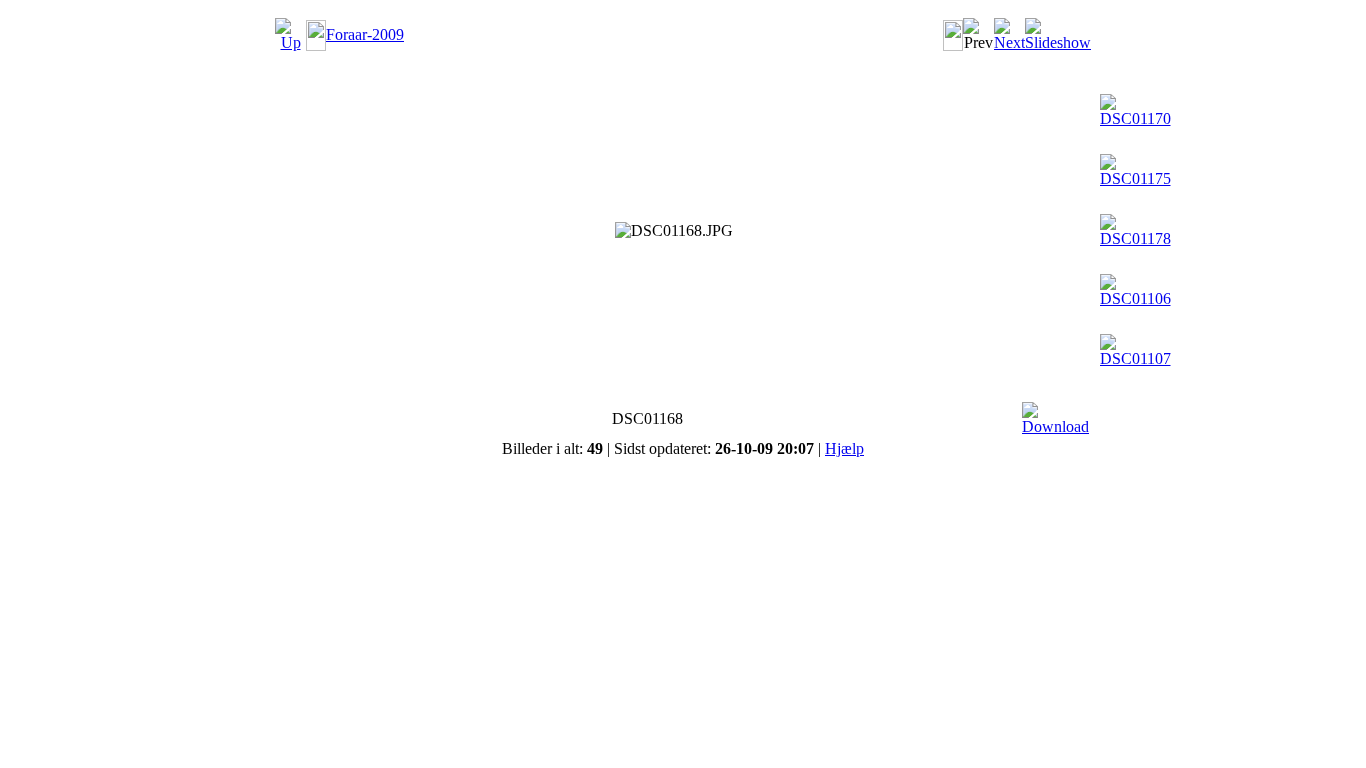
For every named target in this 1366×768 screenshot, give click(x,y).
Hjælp (844, 448)
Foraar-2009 (365, 34)
